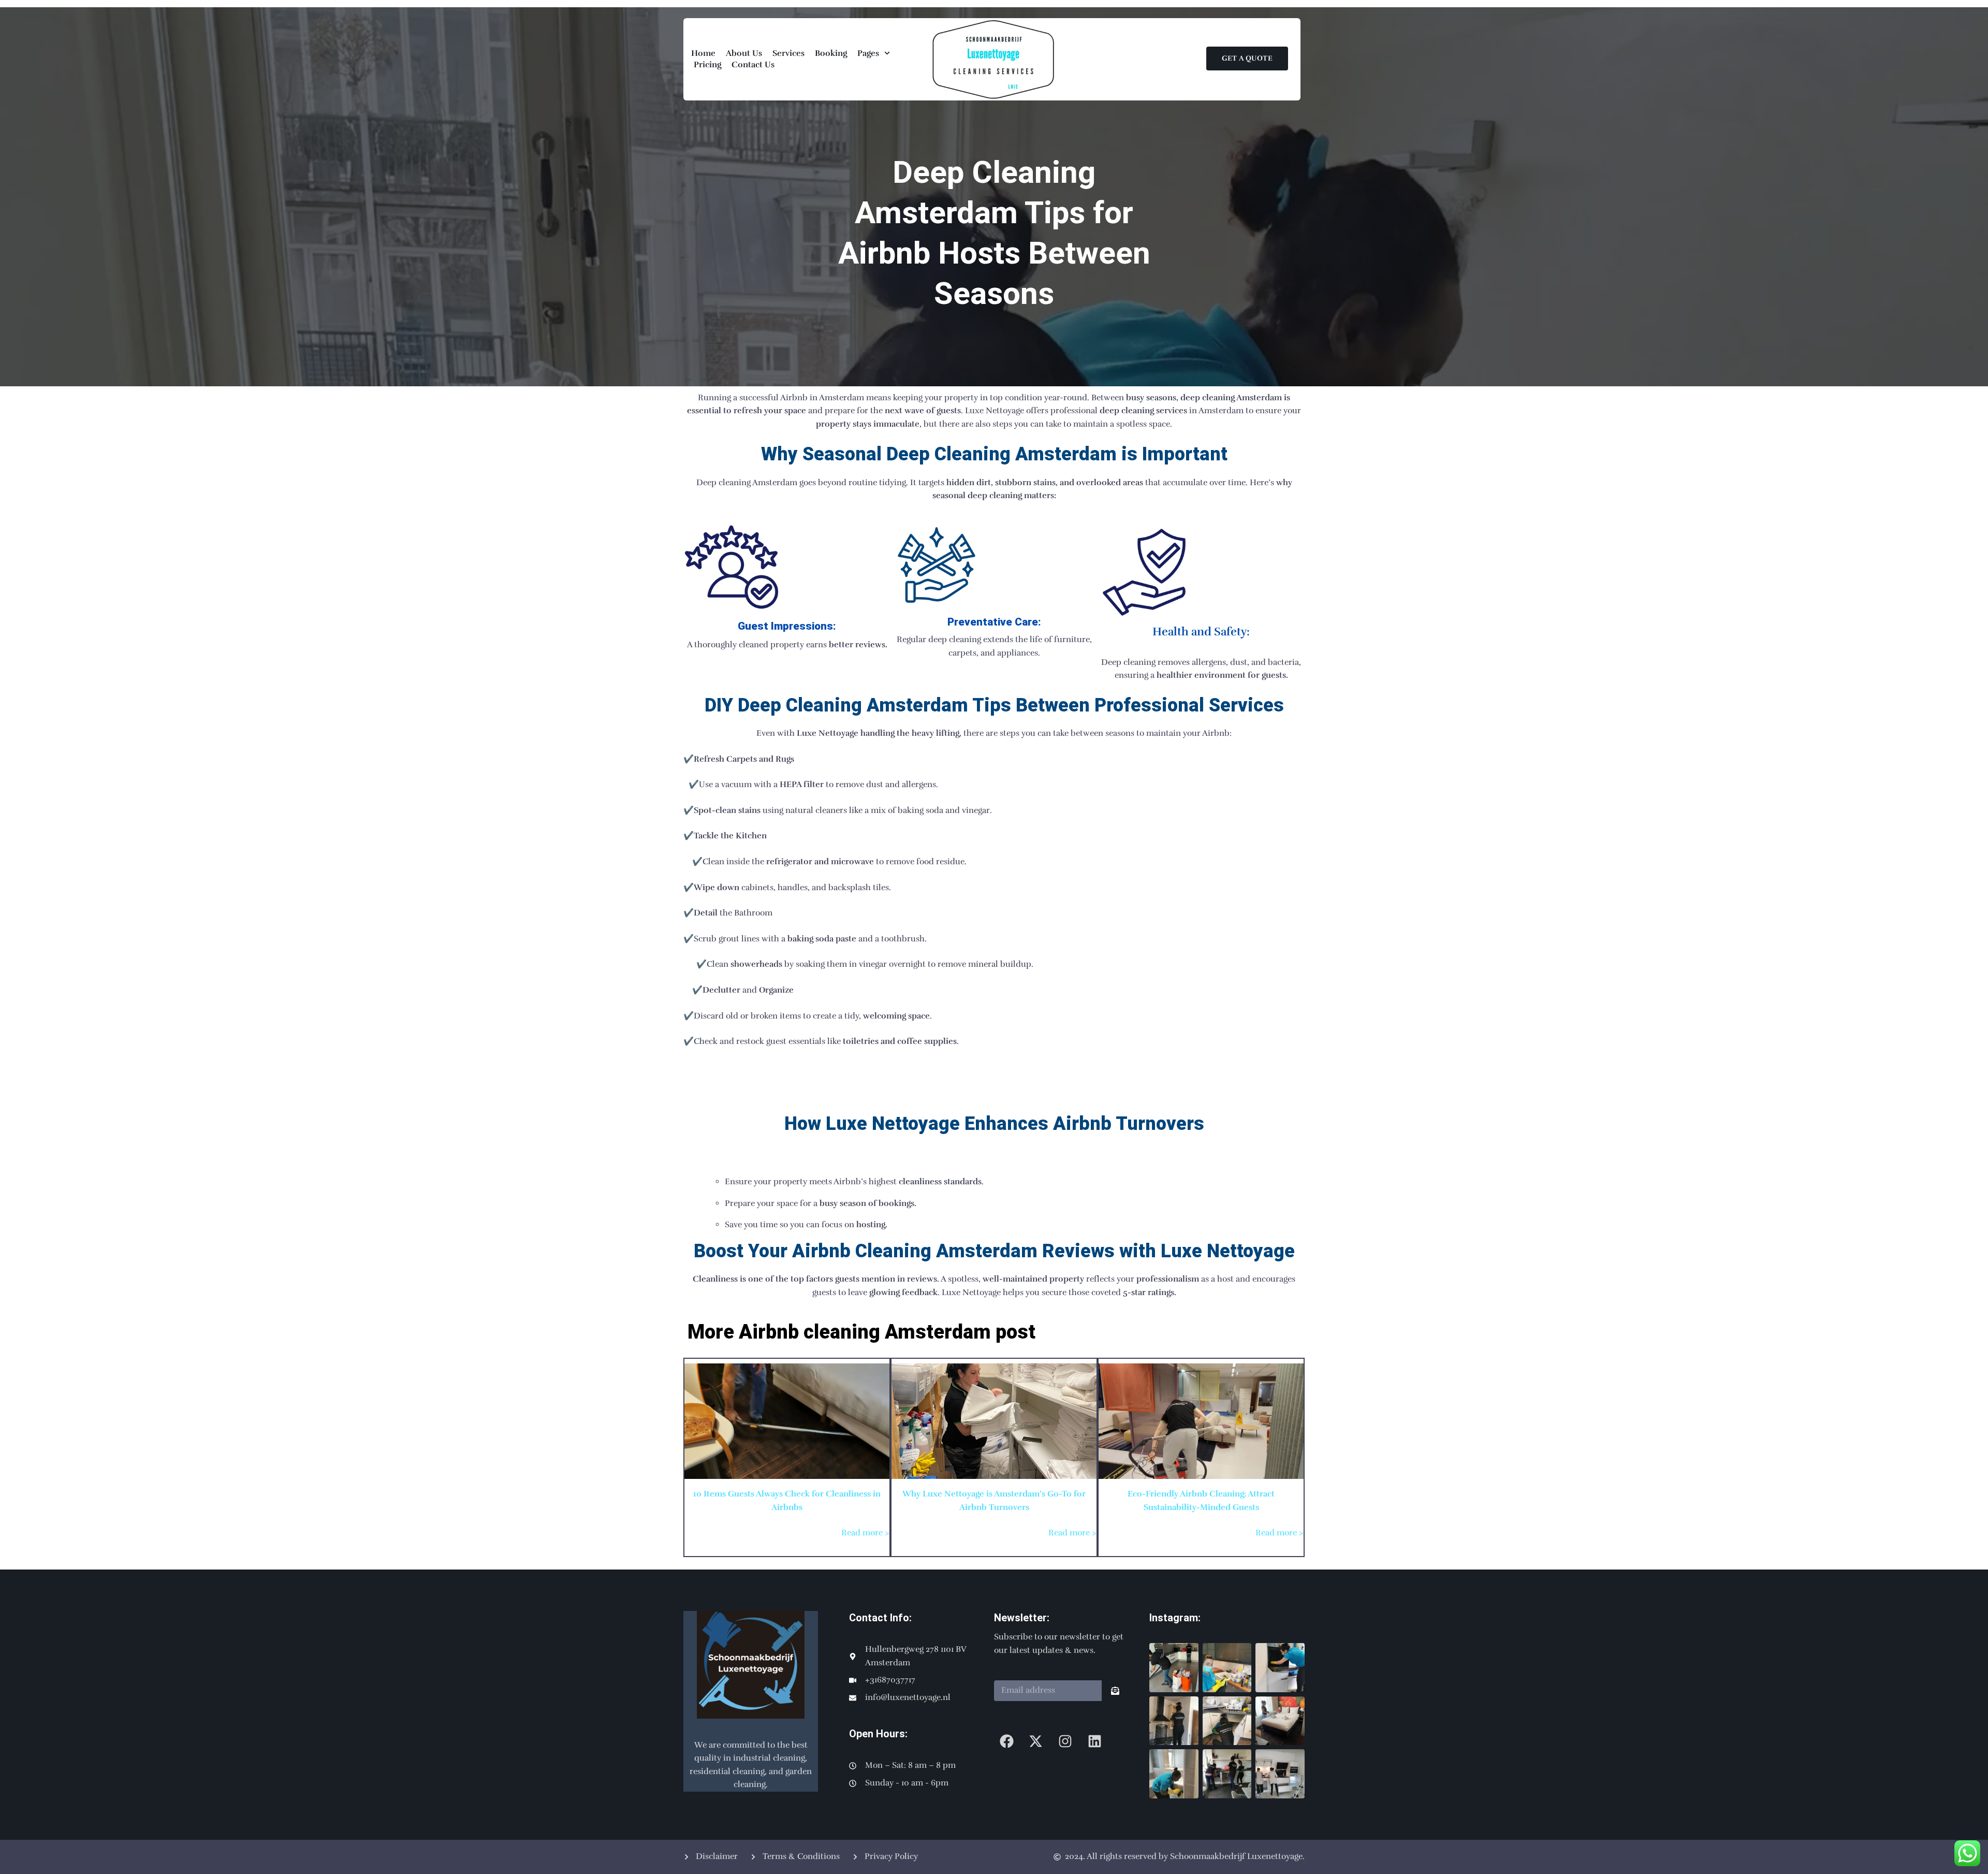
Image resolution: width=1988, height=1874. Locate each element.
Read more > (865, 1533)
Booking (831, 53)
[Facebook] (1007, 1741)
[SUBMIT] (1115, 1691)
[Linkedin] (1095, 1741)
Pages (868, 53)
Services (788, 53)
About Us (744, 53)
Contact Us (753, 65)
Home (703, 53)
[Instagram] (1065, 1741)
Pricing (707, 65)
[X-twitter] (1036, 1741)
